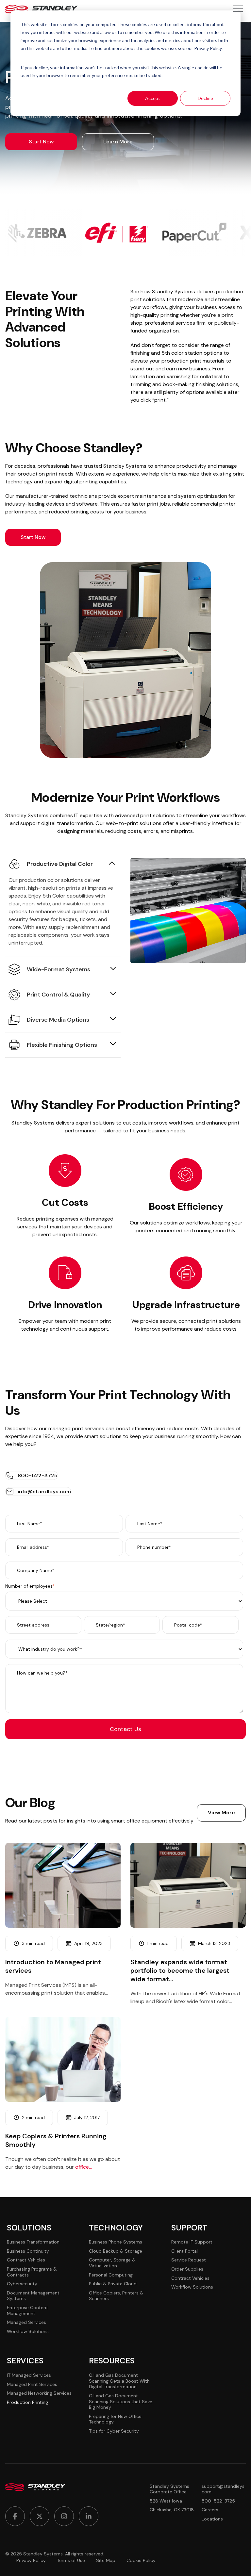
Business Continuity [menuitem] (28, 2251)
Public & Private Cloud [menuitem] (113, 2284)
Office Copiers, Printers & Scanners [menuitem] (116, 2296)
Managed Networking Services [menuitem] (39, 2393)
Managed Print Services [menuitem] (32, 2384)
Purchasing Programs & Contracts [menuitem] (32, 2272)
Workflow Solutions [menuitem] (28, 2331)
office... (84, 2167)
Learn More (118, 142)
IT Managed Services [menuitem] (29, 2375)
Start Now (41, 142)
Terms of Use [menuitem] (71, 2560)
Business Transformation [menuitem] (33, 2242)
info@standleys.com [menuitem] (44, 1491)
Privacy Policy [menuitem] (31, 2560)
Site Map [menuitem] (106, 2560)
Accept (153, 98)
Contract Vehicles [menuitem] (26, 2260)
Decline (205, 98)
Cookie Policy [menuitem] (141, 2560)
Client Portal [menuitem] (184, 2251)
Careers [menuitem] (210, 2510)
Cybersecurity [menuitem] (22, 2284)
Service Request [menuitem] (189, 2260)
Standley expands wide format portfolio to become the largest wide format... (180, 1970)
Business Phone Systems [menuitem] (116, 2242)
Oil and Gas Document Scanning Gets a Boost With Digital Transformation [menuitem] (119, 2381)
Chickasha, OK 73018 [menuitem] (172, 2510)
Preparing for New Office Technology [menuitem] (115, 2419)
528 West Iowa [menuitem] (166, 2501)
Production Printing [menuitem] (27, 2402)
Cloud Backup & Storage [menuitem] (116, 2251)
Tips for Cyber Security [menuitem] (114, 2431)
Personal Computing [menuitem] (111, 2275)
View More (221, 1813)
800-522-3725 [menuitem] (38, 1475)
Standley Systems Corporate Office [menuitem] (169, 2489)
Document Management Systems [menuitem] (33, 2296)
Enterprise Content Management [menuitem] (27, 2310)
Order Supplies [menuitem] (187, 2269)
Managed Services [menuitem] (26, 2322)
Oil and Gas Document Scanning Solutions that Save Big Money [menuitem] (121, 2401)
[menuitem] (15, 2516)
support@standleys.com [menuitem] (224, 2489)
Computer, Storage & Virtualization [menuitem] (112, 2263)
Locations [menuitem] (212, 2519)
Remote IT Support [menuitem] (192, 2242)
